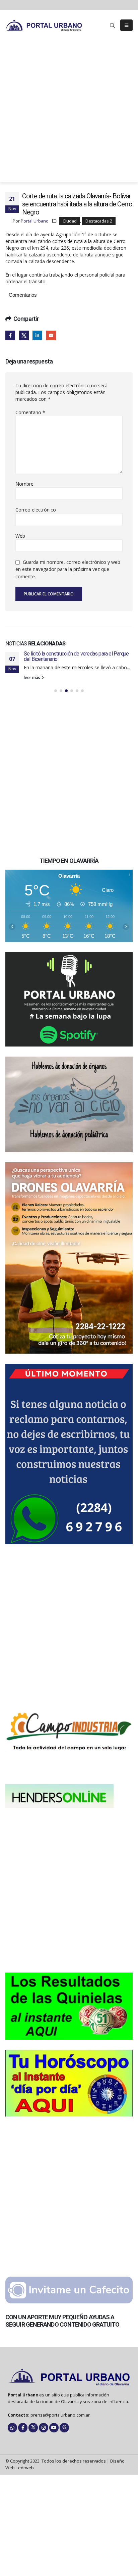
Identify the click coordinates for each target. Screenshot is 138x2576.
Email (51, 335)
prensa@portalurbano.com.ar (60, 2502)
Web (20, 536)
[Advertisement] (69, 113)
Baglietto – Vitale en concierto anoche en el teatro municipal (75, 748)
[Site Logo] (44, 25)
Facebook (10, 335)
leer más (32, 769)
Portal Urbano (35, 221)
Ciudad (70, 221)
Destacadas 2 (99, 221)
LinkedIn (37, 335)
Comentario (30, 412)
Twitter (24, 335)
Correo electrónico (36, 510)
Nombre (24, 484)
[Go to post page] (69, 694)
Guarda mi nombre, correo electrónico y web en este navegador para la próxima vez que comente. (68, 569)
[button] (113, 26)
